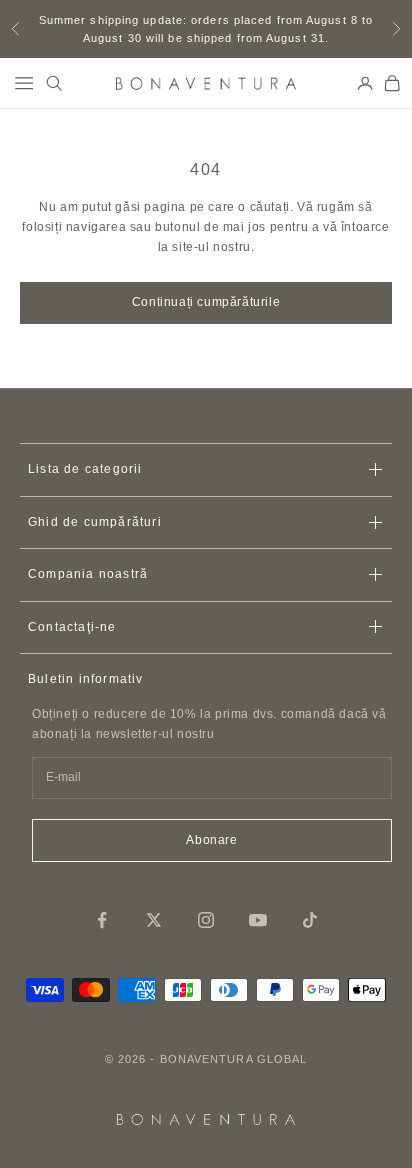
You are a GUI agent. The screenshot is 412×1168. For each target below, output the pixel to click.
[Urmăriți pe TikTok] (310, 920)
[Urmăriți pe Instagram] (206, 920)
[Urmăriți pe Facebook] (102, 920)
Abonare (211, 840)
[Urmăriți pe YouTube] (258, 920)
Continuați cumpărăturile (206, 302)
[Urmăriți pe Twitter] (154, 920)
